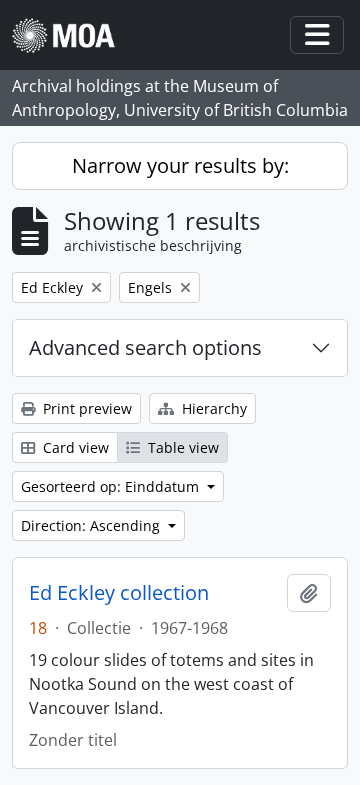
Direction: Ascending (92, 525)
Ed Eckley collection (119, 593)
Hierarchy (212, 408)
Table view (181, 447)
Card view (74, 447)
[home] (71, 35)
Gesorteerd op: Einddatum (112, 486)
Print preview (85, 408)
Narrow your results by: (180, 165)
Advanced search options (145, 347)
